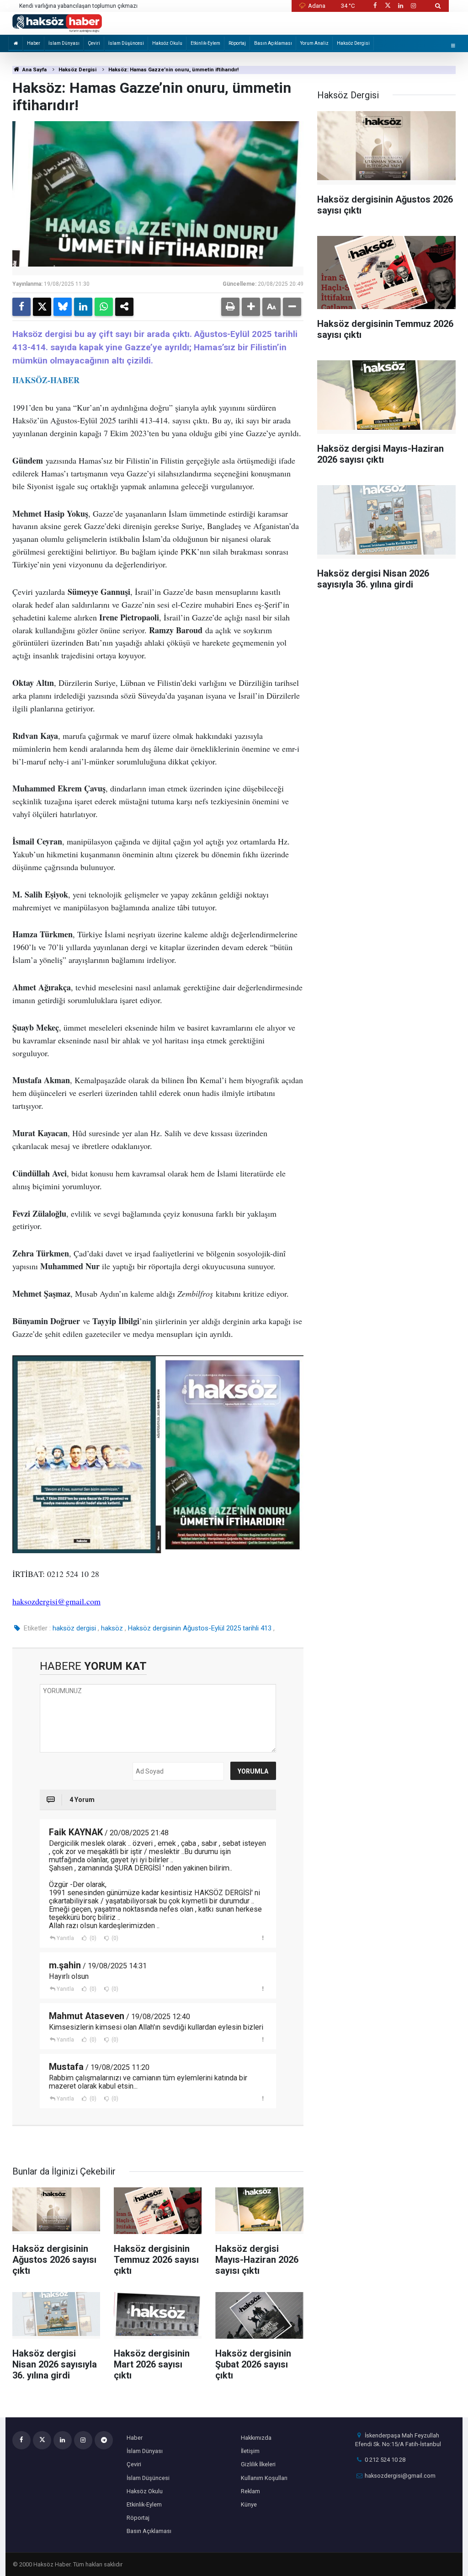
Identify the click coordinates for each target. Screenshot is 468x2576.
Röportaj (237, 43)
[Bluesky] (63, 307)
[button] (251, 307)
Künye (249, 2504)
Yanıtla (65, 1938)
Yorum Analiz (314, 43)
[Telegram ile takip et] (104, 2440)
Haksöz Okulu (167, 43)
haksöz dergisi (74, 1628)
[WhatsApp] (104, 307)
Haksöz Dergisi (353, 43)
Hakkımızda (256, 2438)
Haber (34, 43)
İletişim (250, 2451)
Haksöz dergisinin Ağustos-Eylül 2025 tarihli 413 (200, 1628)
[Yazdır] (230, 307)
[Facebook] (21, 307)
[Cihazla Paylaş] (124, 307)
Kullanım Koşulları (264, 2478)
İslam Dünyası (64, 43)
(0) (92, 1938)
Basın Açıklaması (273, 43)
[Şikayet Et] (263, 1938)
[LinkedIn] (83, 307)
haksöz (112, 1628)
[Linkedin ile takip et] (400, 6)
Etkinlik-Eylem (205, 43)
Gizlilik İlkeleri (258, 2464)
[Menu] (453, 45)
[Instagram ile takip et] (414, 6)
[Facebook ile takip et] (375, 6)
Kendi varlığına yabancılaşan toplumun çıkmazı (78, 6)
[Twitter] (42, 307)
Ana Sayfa (34, 70)
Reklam (250, 2491)
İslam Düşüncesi (126, 43)
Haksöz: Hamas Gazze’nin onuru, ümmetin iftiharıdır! (173, 70)
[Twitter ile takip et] (388, 6)
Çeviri (94, 43)
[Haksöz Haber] (57, 23)
